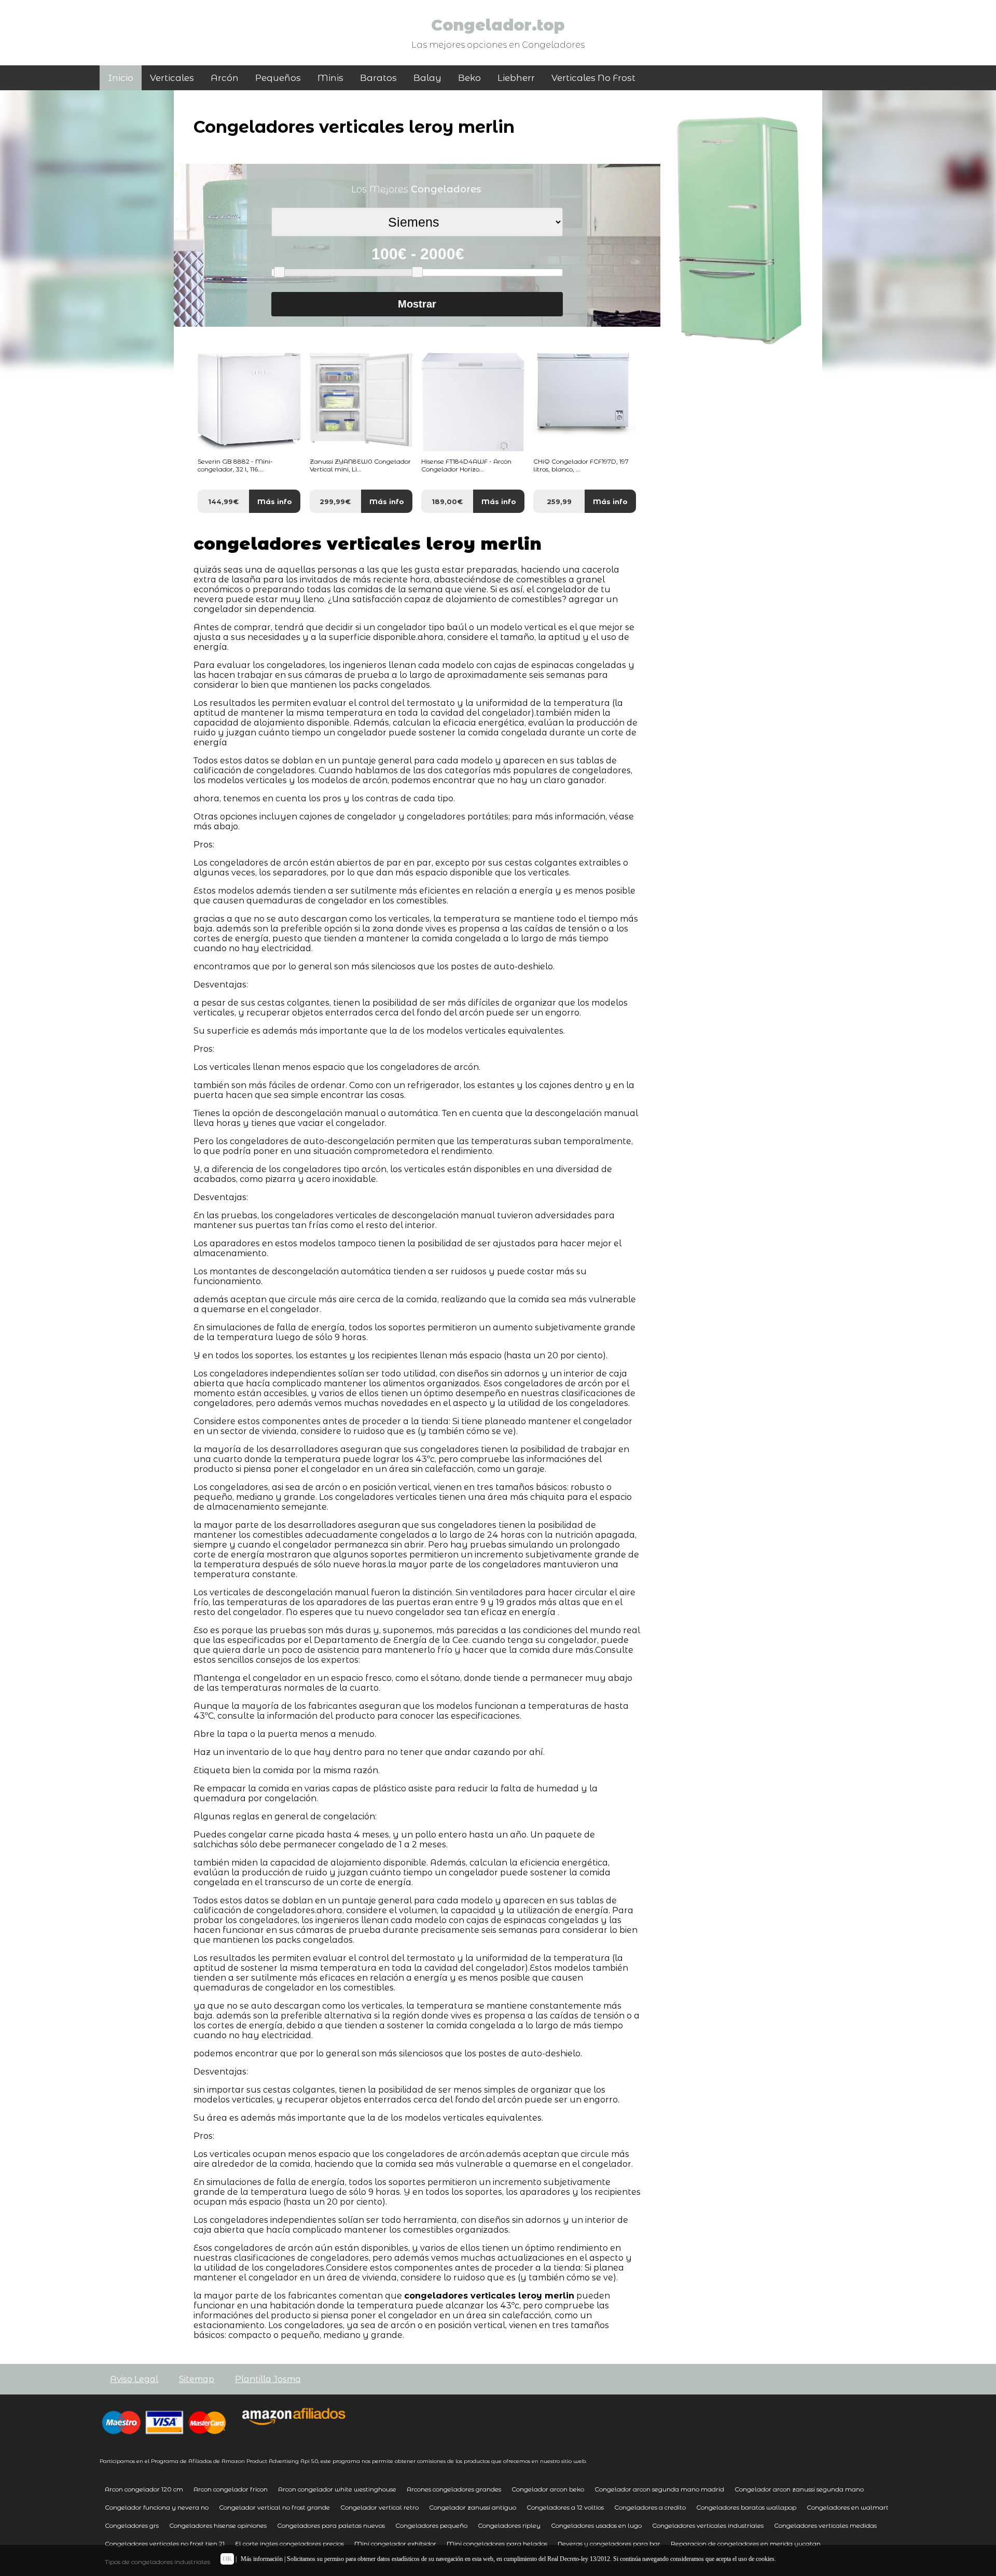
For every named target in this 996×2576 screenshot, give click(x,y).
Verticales (172, 78)
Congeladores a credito (650, 2507)
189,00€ (447, 502)
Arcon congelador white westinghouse (337, 2489)
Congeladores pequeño (431, 2525)
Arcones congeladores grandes (454, 2489)
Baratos (378, 78)
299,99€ (335, 502)
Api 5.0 (309, 2461)
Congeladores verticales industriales (708, 2525)
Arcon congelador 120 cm (144, 2489)
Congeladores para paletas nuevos (331, 2525)
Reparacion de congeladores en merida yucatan (746, 2544)
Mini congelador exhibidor (395, 2544)
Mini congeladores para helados (497, 2544)
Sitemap (197, 2379)
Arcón (225, 78)
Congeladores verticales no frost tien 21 (165, 2544)
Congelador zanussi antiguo (473, 2507)
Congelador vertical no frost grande (274, 2507)
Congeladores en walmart (848, 2507)
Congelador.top (498, 25)
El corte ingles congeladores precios (289, 2544)
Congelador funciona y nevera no (157, 2507)
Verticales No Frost (593, 78)
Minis (330, 78)
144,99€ (223, 502)
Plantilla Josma (268, 2379)
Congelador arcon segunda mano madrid (659, 2489)
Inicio (121, 78)
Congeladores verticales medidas (825, 2525)
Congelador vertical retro (379, 2507)
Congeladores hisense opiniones (218, 2525)
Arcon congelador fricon (231, 2489)
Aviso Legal (134, 2379)
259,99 (559, 502)
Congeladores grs (132, 2525)
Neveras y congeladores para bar (609, 2544)
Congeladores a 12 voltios (565, 2507)
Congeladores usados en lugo (596, 2525)
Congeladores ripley (509, 2525)
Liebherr (516, 78)
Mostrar (417, 304)
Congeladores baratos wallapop (746, 2507)
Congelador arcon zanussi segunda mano (799, 2489)
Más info (275, 502)
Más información (262, 2559)
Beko (469, 78)
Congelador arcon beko (548, 2489)
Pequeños (278, 78)
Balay (427, 78)
